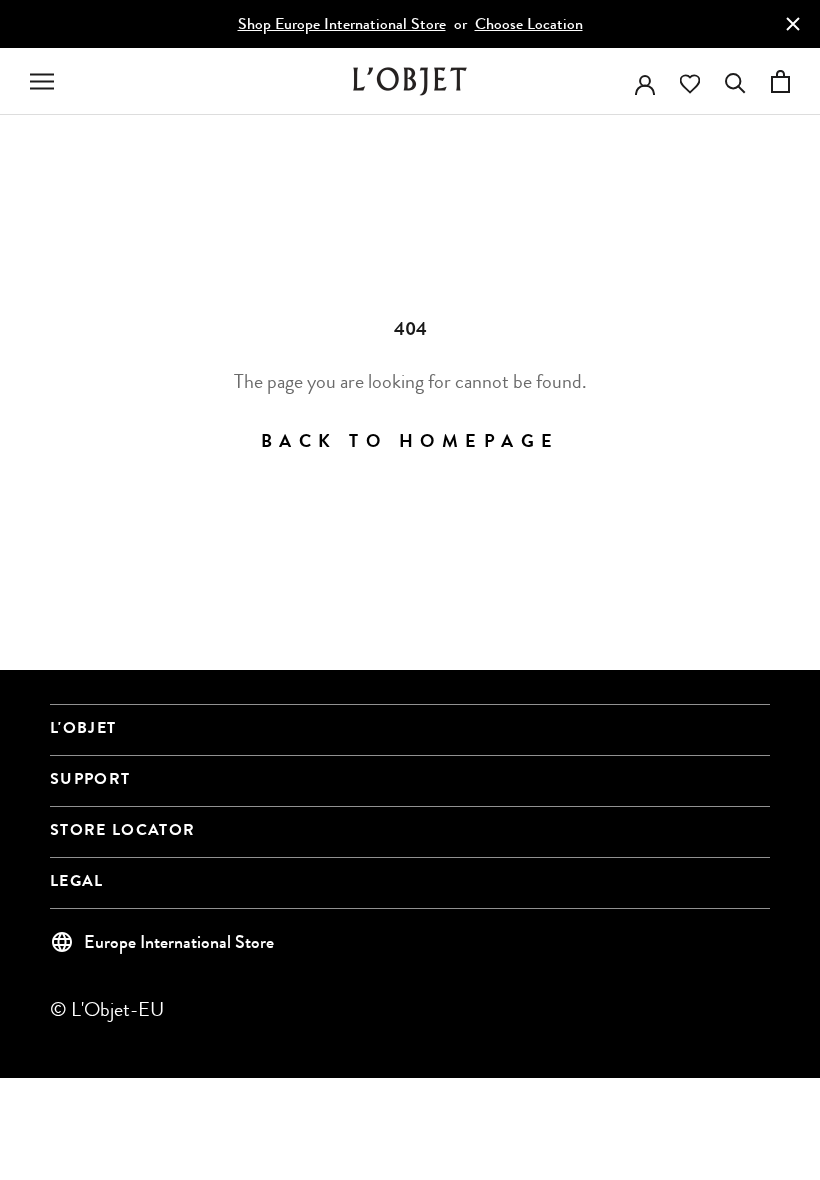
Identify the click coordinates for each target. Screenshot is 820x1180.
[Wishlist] (690, 84)
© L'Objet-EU (107, 1009)
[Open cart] (780, 81)
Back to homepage (410, 443)
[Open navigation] (42, 81)
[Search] (735, 81)
